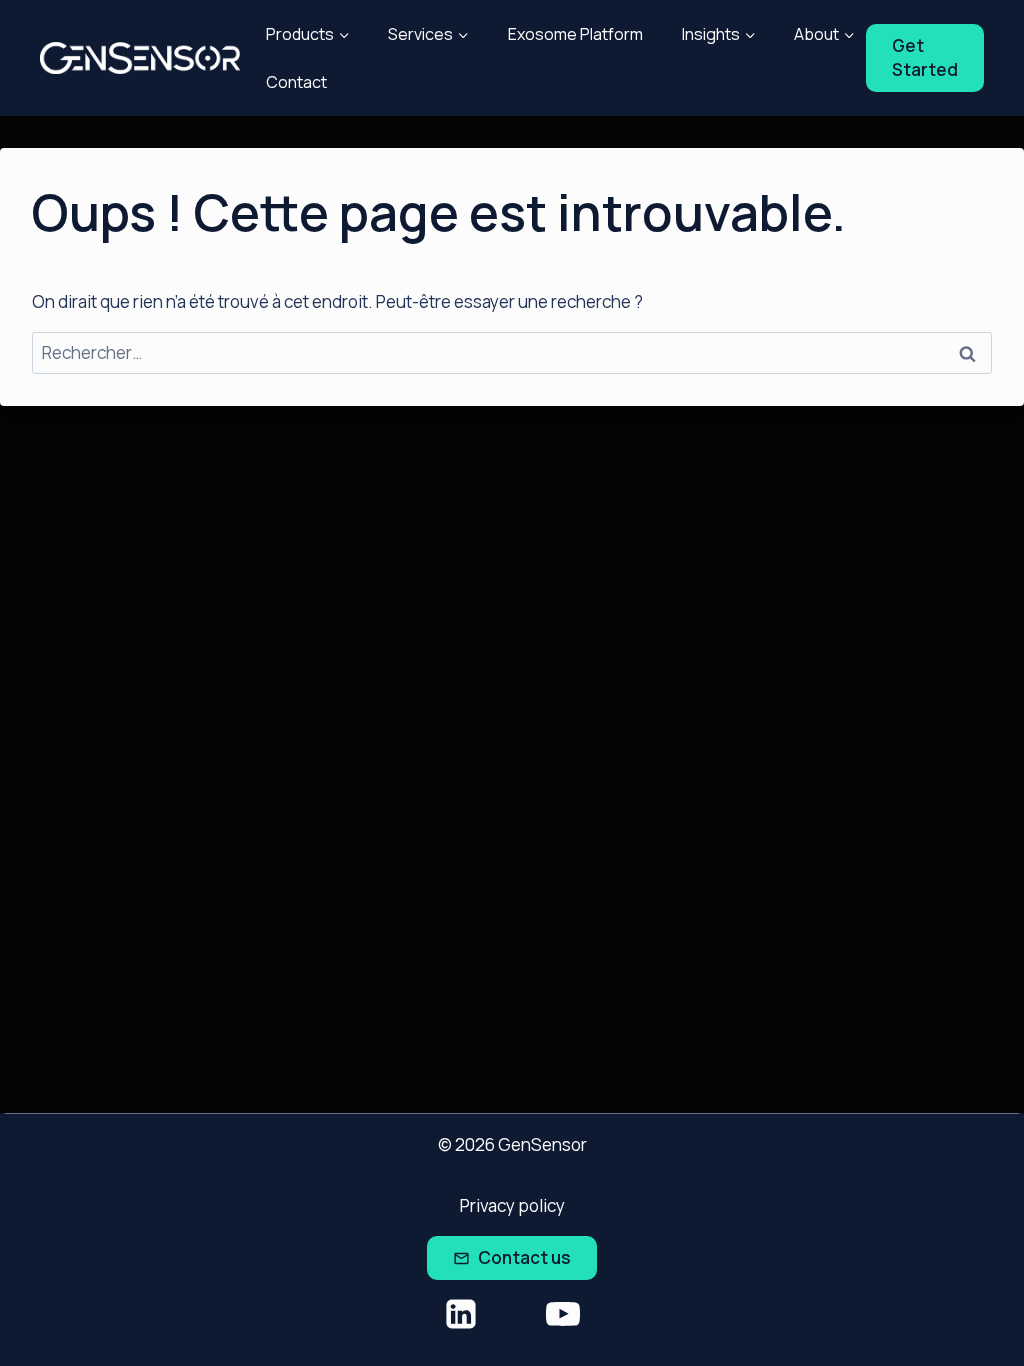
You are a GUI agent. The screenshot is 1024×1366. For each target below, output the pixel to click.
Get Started (925, 57)
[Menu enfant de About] (825, 34)
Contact (296, 82)
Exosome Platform (575, 34)
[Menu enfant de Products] (307, 34)
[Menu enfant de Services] (429, 34)
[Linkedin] (461, 1314)
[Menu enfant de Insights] (718, 34)
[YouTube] (563, 1314)
